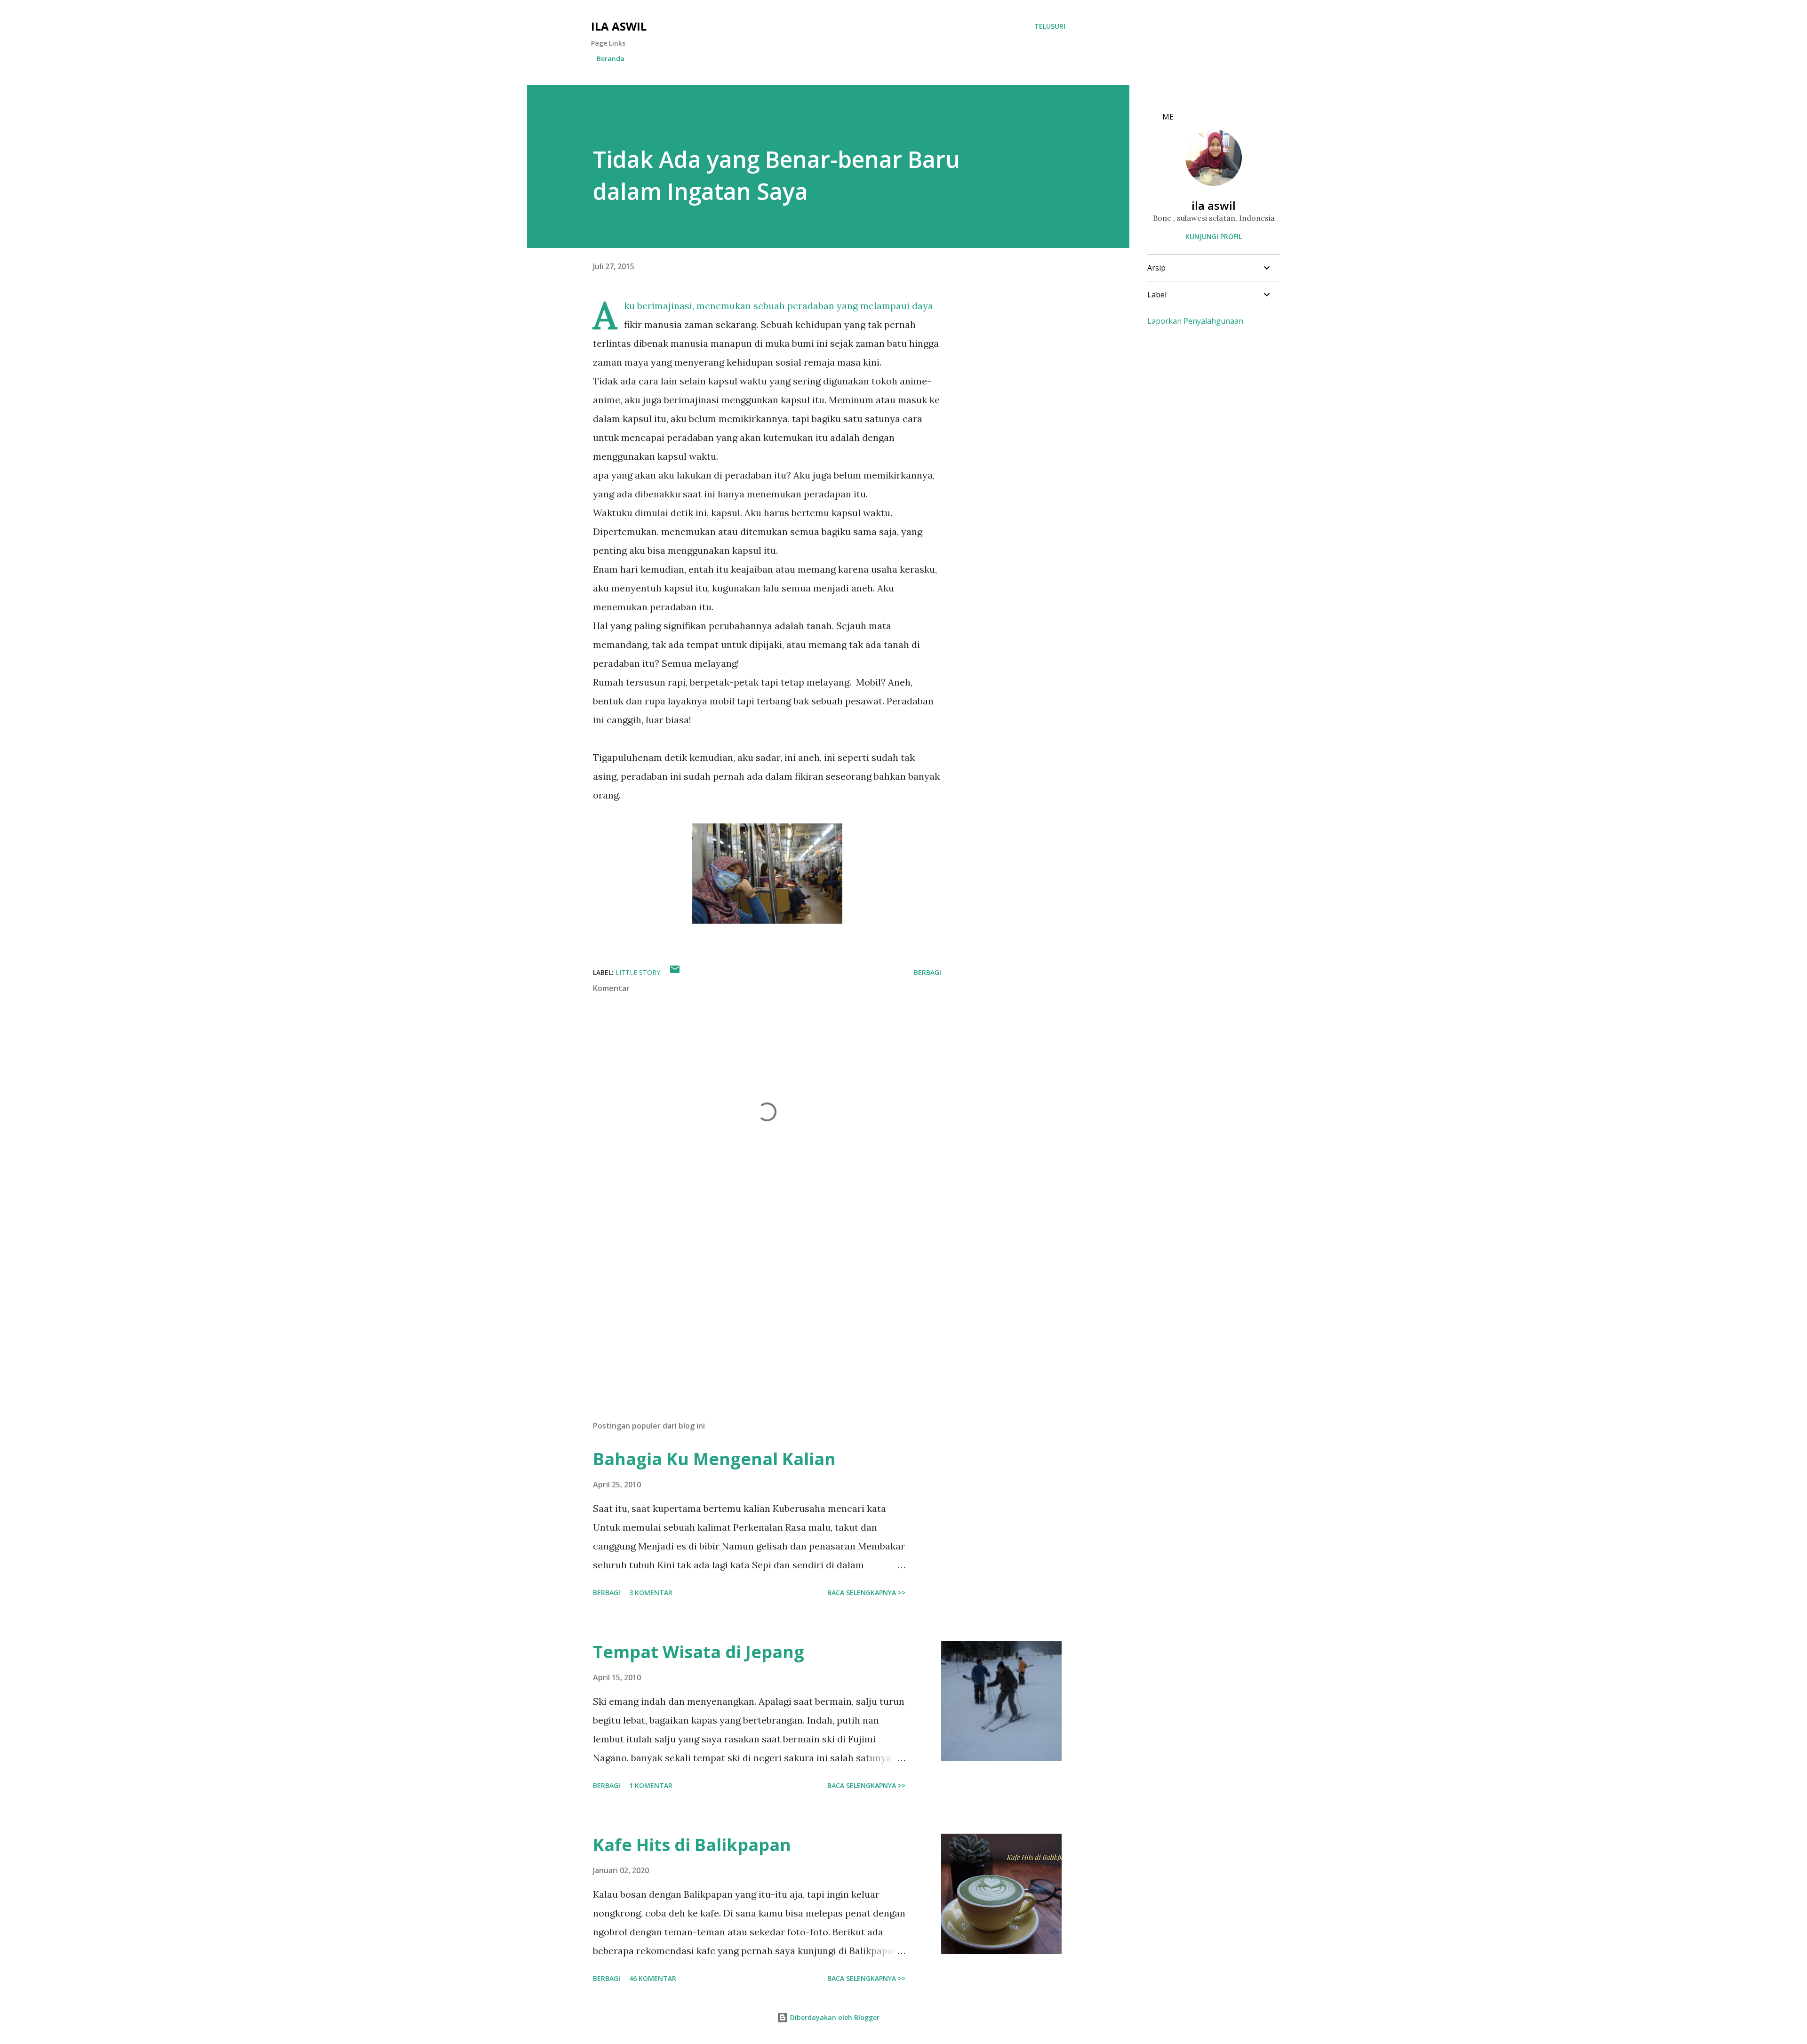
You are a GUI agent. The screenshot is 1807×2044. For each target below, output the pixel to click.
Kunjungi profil (1214, 236)
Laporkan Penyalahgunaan (1195, 321)
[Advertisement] (752, 1303)
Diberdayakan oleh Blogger (834, 2017)
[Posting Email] (675, 972)
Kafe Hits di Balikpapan (692, 1845)
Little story (638, 972)
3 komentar (651, 1593)
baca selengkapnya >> (866, 1593)
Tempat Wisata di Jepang (699, 1652)
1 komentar (651, 1785)
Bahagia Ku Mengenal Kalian (714, 1459)
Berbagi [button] (927, 972)
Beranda (611, 59)
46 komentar (653, 1978)
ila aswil (619, 26)
